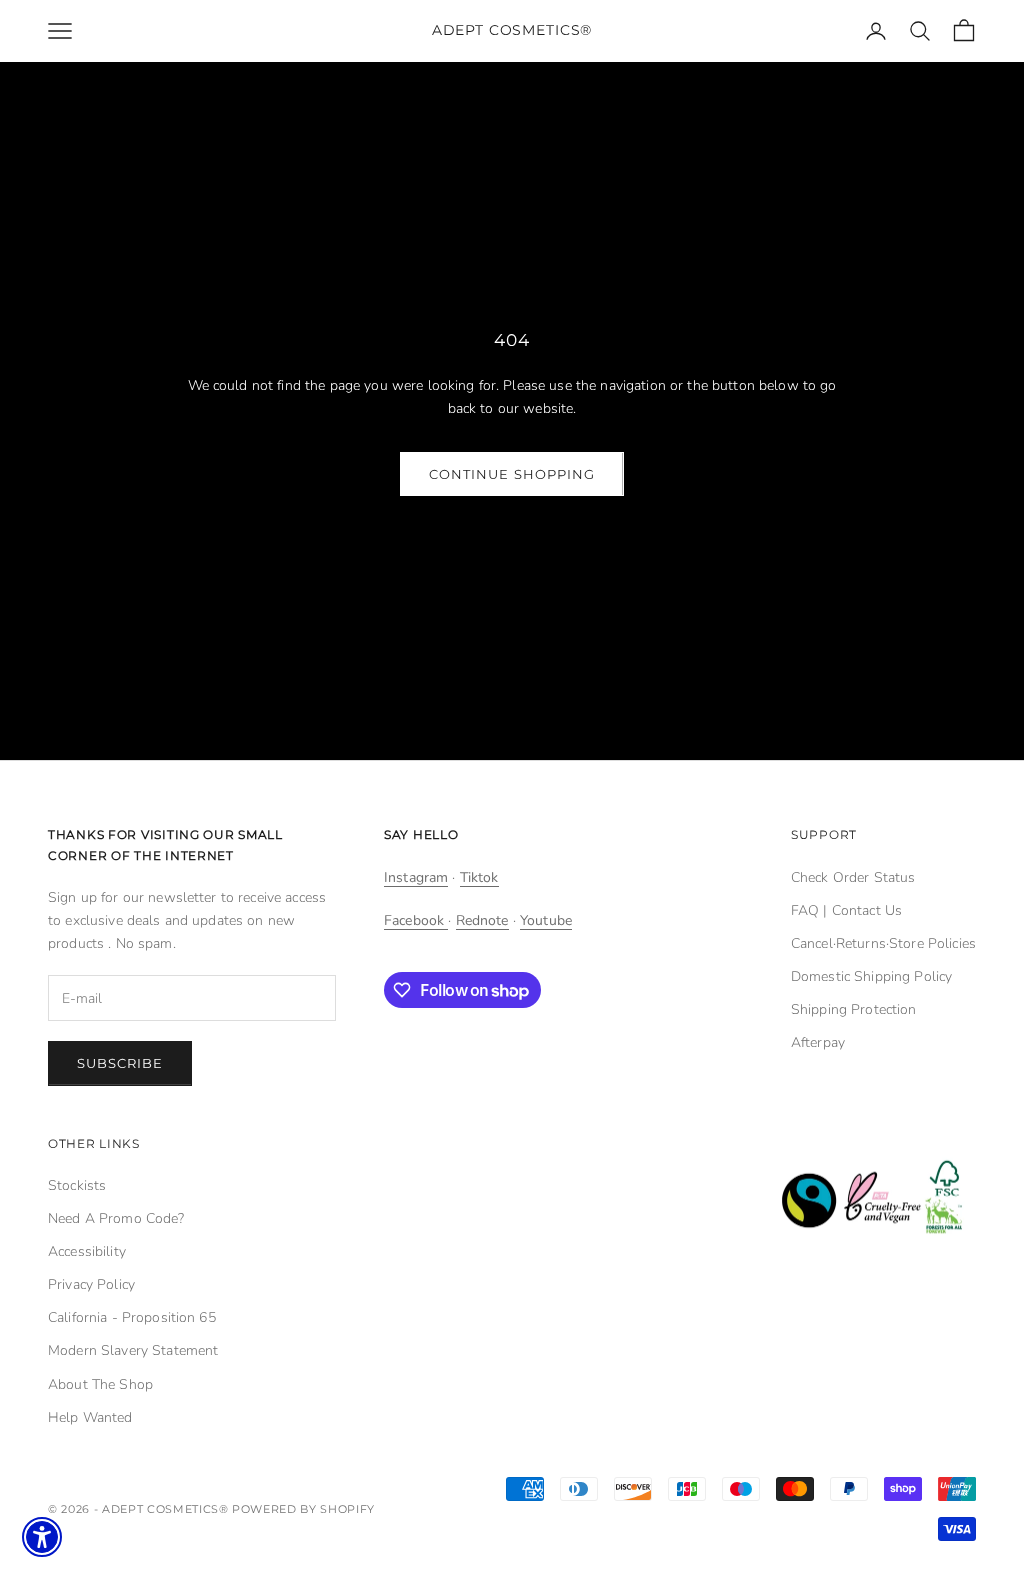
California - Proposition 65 (132, 1317)
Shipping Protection (854, 1009)
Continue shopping (512, 474)
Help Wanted (90, 1417)
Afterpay (818, 1042)
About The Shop (100, 1384)
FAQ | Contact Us (846, 910)
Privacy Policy (91, 1284)
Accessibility (87, 1251)
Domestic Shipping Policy (871, 976)
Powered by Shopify (303, 1509)
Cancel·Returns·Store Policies (883, 943)
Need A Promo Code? (116, 1218)
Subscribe (120, 1063)
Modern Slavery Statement (133, 1350)
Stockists (77, 1185)
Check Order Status (853, 877)
